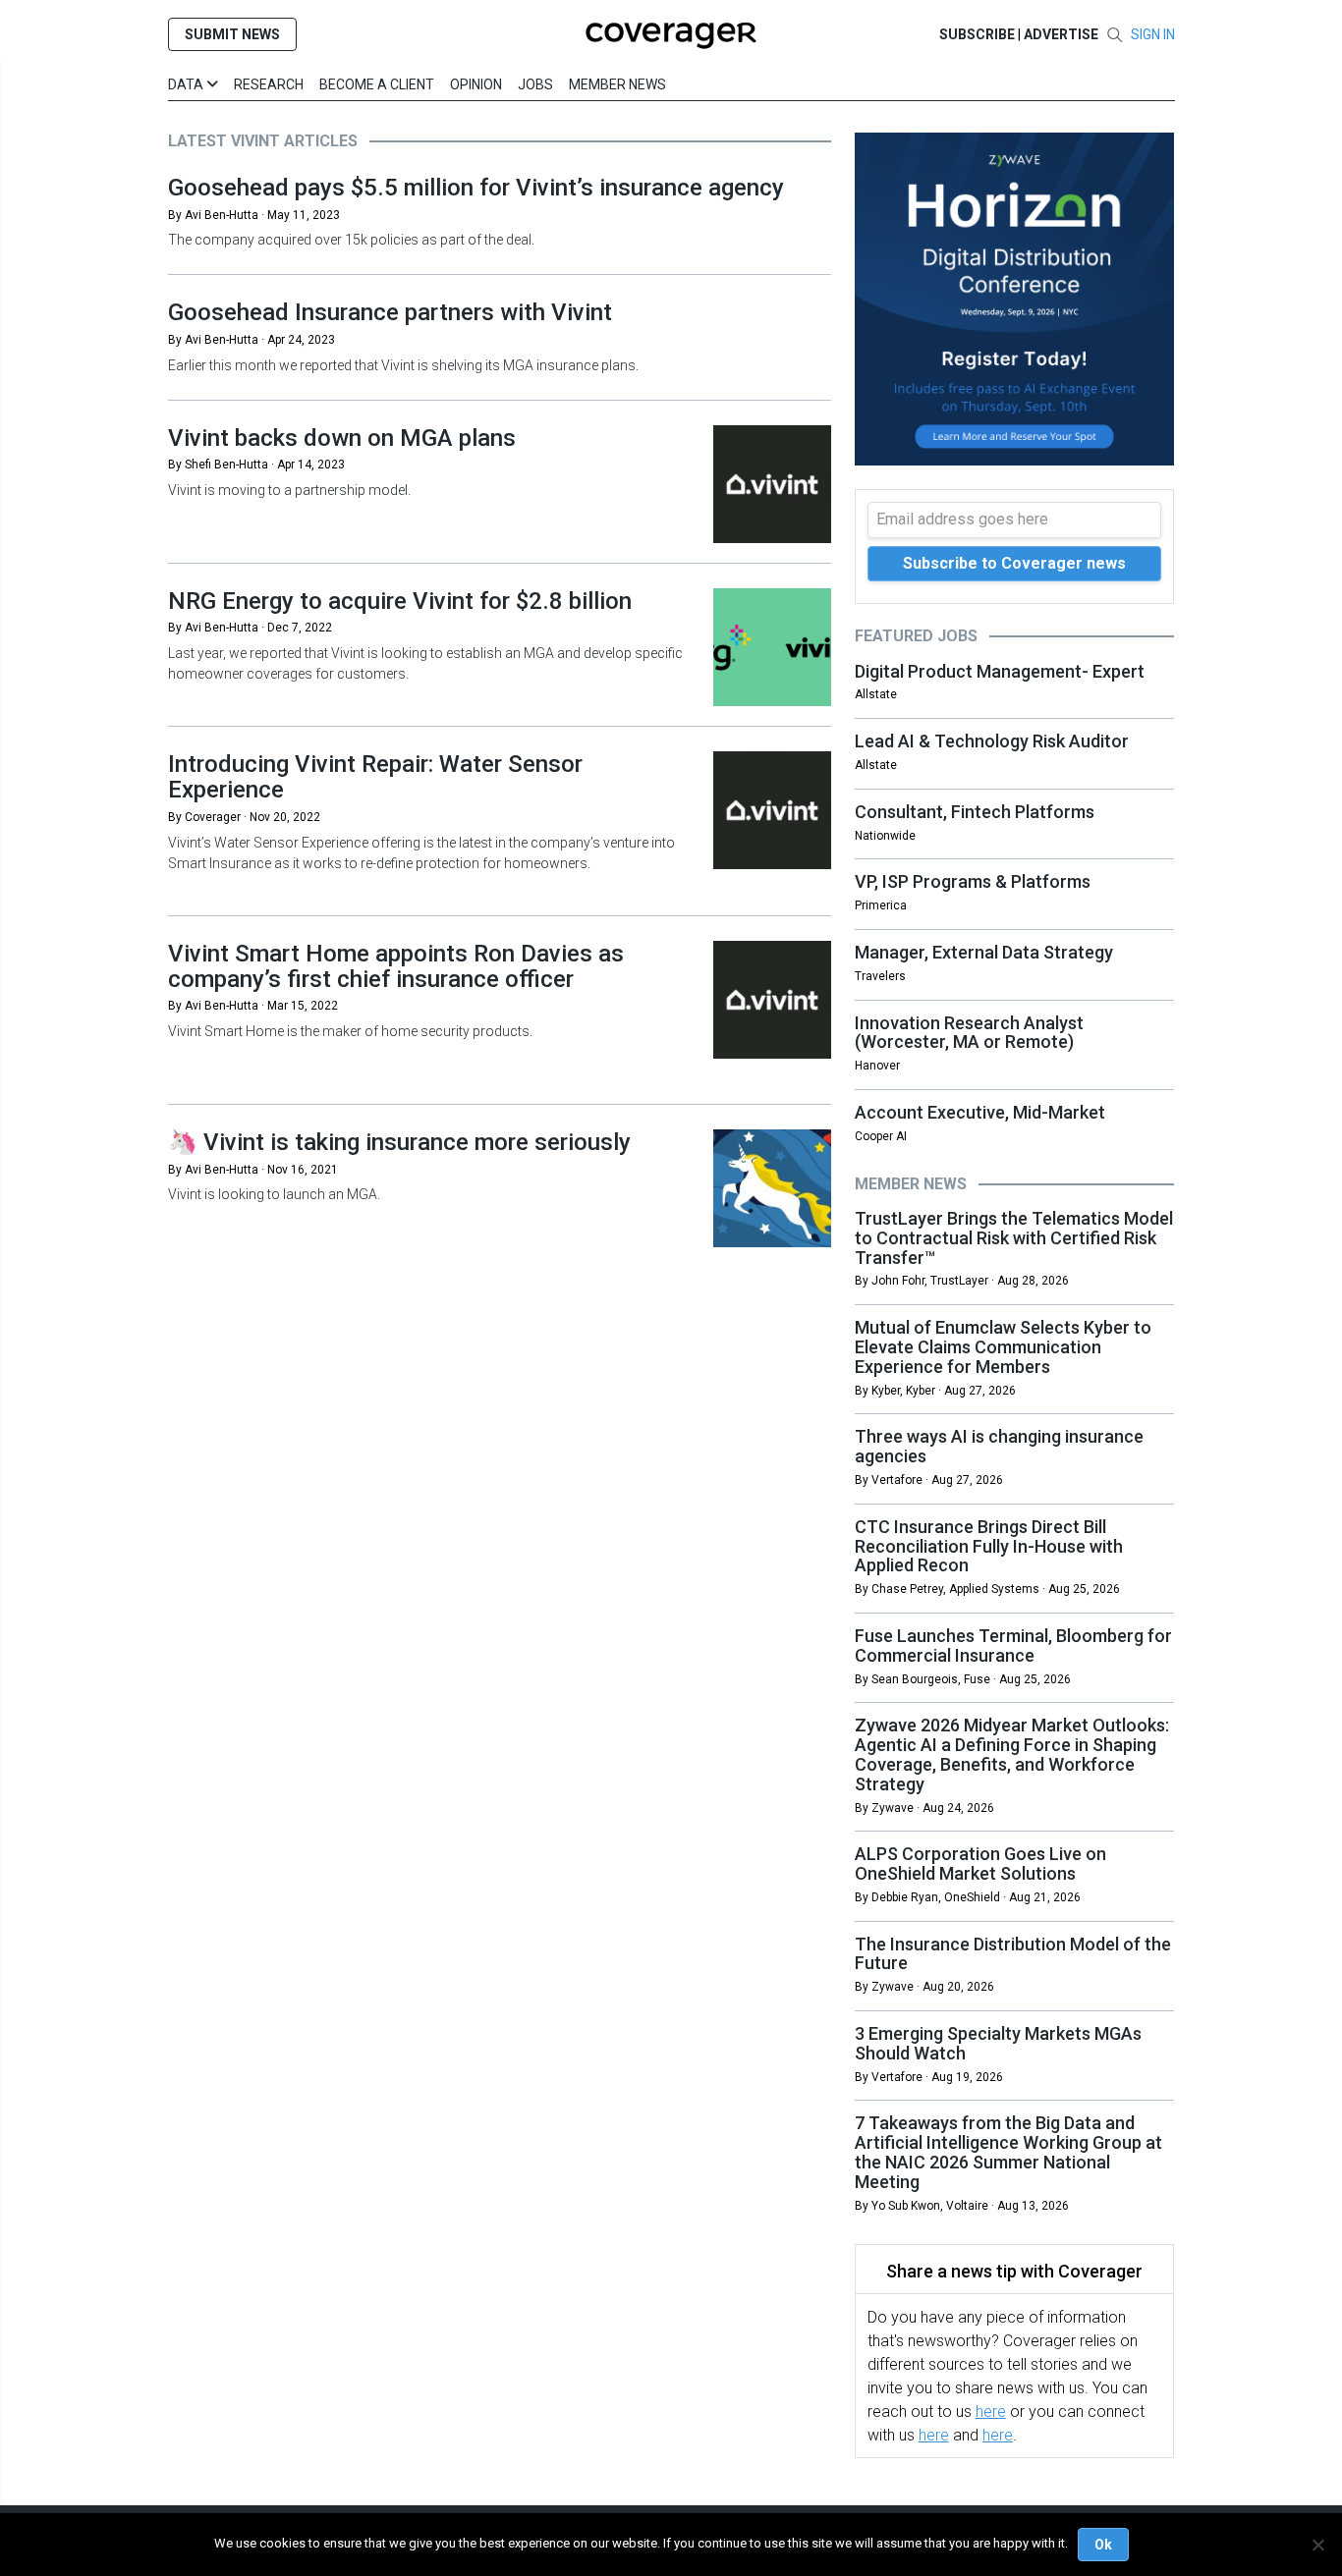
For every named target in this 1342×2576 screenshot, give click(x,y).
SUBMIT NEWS (232, 34)
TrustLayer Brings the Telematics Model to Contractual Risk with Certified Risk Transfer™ (1014, 1238)
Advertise (1061, 34)
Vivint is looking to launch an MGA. (274, 1194)
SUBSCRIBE (977, 34)
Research (269, 84)
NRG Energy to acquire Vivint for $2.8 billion (400, 601)
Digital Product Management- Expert (1000, 671)
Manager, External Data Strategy (984, 952)
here (991, 2412)
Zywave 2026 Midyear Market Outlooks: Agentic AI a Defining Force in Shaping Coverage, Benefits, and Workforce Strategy (1012, 1754)
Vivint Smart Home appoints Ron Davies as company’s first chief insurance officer (396, 966)
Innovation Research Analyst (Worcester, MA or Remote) (969, 1033)
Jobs (535, 84)
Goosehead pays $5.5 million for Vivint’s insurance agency (476, 188)
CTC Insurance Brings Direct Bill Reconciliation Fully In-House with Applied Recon (989, 1546)
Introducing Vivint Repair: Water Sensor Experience (375, 777)
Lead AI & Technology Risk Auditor (992, 741)
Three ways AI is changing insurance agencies (999, 1446)
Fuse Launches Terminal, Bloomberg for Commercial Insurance (1013, 1645)
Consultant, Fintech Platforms (975, 812)
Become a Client (377, 84)
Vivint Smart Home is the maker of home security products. (350, 1031)
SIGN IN (1153, 34)
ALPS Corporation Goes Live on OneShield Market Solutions (980, 1863)
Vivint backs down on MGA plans (342, 438)
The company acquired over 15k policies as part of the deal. (351, 240)
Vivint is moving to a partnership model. (289, 490)
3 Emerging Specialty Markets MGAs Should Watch (998, 2043)
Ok (1103, 2545)
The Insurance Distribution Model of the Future (1013, 1954)
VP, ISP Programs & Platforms (973, 881)
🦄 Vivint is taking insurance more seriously (399, 1142)
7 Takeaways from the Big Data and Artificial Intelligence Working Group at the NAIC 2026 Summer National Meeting (1008, 2152)
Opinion (476, 84)
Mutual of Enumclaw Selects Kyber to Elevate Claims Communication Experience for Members (1003, 1347)
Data (187, 84)
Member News (617, 84)
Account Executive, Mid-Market (980, 1112)
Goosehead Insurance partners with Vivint (390, 312)
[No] (1317, 2545)
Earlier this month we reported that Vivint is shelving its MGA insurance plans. (405, 365)
